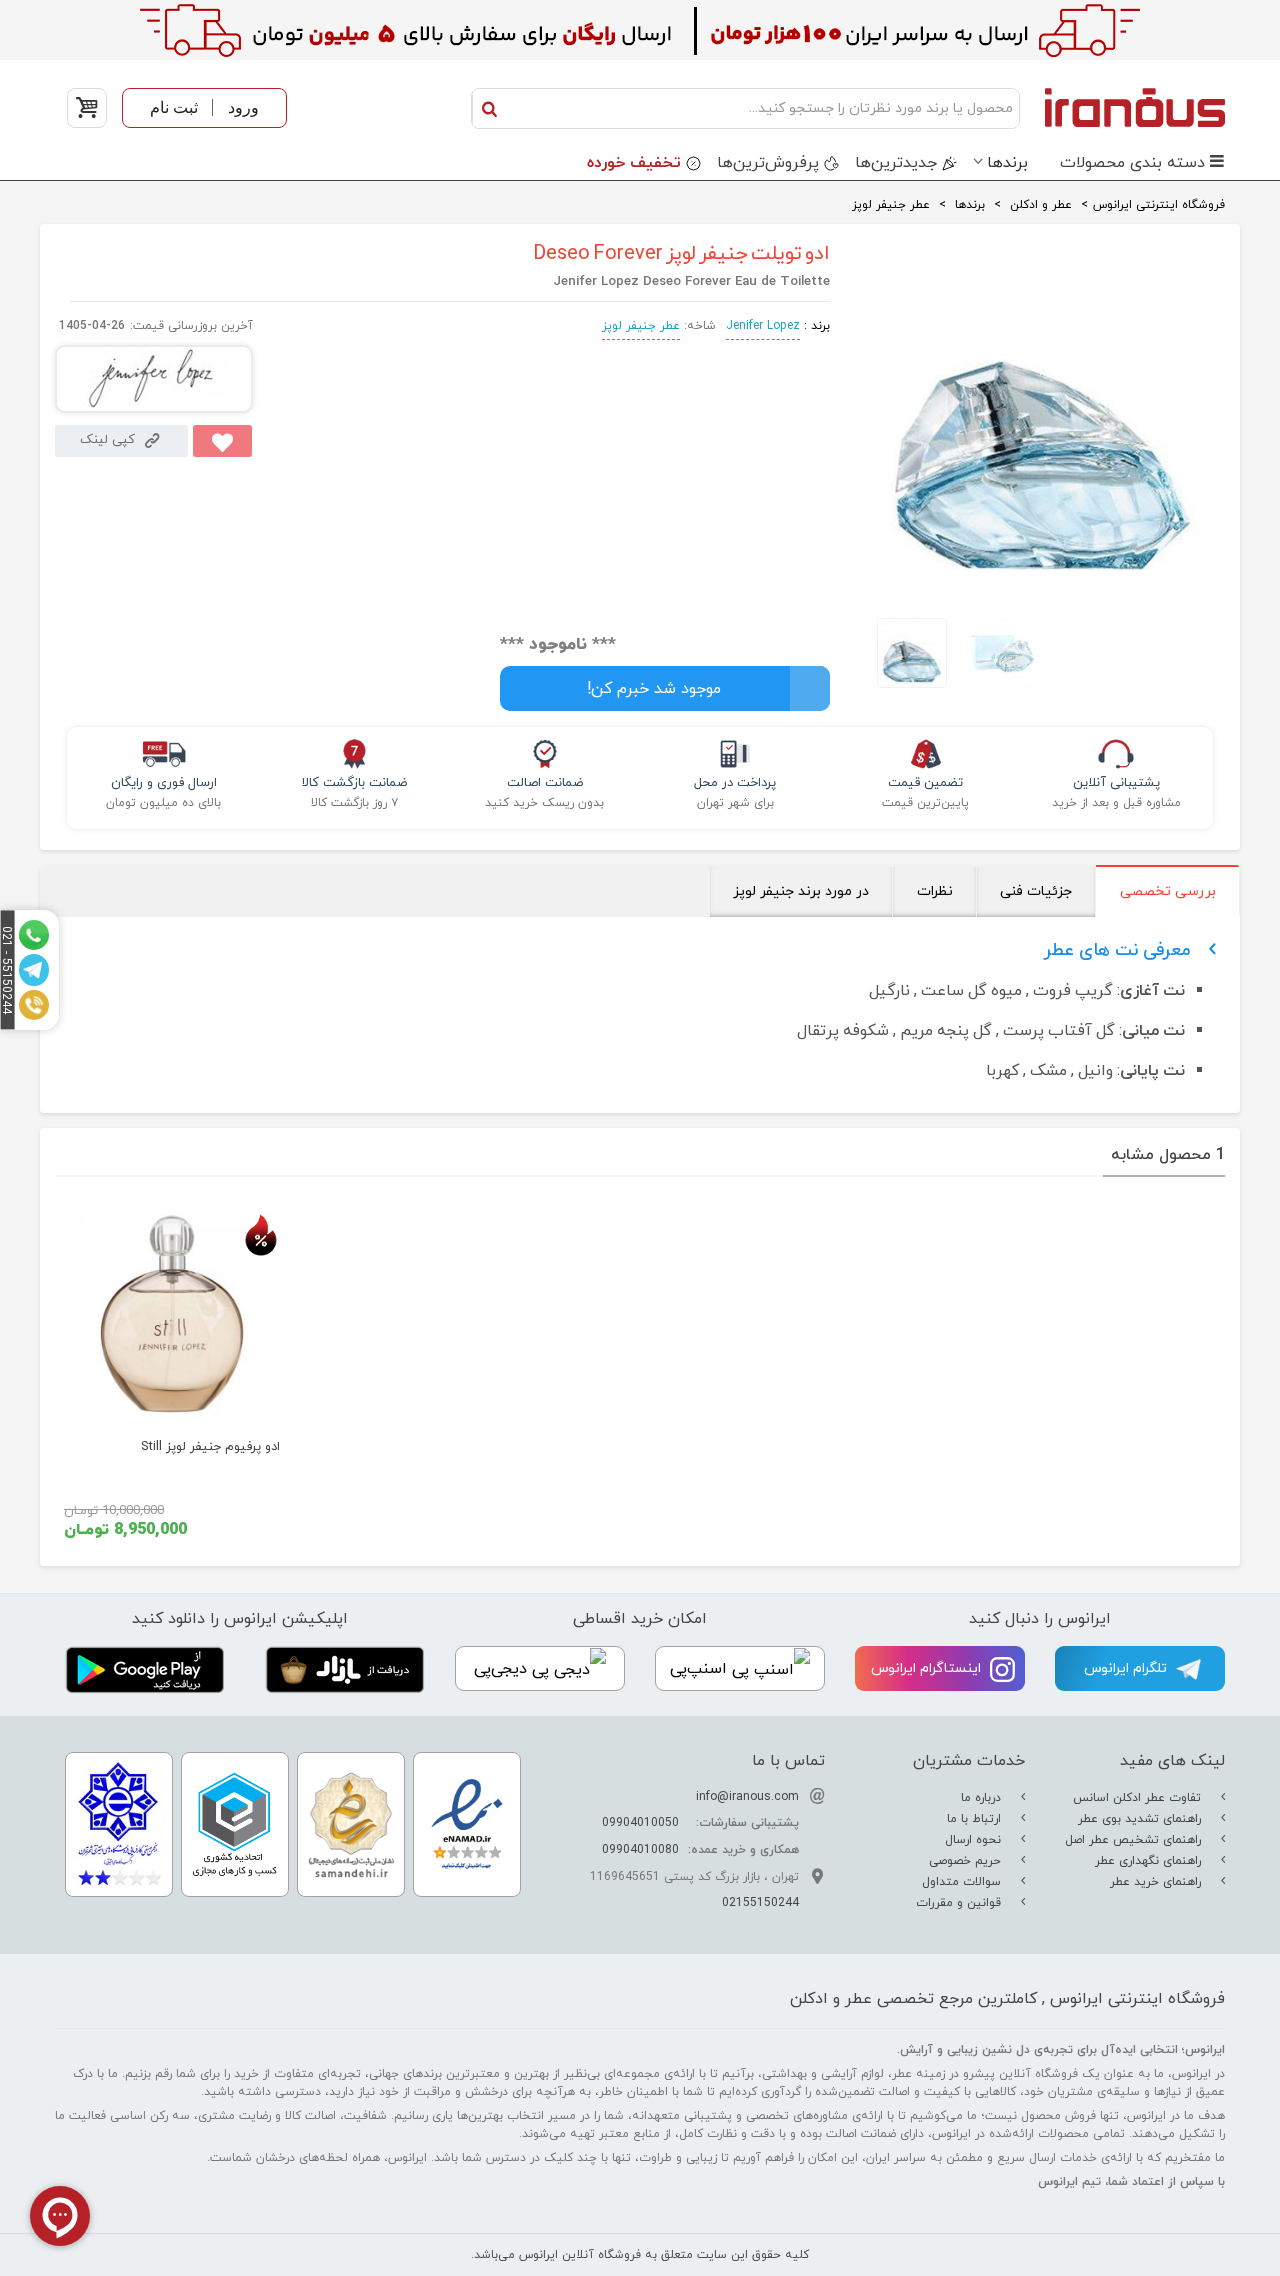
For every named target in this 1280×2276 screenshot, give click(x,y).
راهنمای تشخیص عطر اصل (1135, 1840)
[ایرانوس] (1127, 107)
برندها (1007, 163)
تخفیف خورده (634, 163)
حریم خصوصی (967, 1861)
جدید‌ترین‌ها (896, 163)
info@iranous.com (747, 1797)
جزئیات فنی (1036, 891)
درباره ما (983, 1798)
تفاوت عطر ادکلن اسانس (1139, 1798)
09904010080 (640, 1850)
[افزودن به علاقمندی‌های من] (222, 441)
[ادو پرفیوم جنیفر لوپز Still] (172, 1314)
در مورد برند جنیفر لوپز (801, 891)
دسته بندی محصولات (1132, 163)
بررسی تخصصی (1168, 891)
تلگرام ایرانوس (1127, 1668)
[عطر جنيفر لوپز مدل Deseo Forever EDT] (1042, 585)
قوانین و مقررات (960, 1903)
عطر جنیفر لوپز (641, 326)
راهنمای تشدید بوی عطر (1141, 1819)
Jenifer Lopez (763, 326)
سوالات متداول (963, 1882)
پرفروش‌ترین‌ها (768, 163)
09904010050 (640, 1823)
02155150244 (760, 1903)
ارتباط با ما (976, 1819)
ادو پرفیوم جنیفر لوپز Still (210, 1447)
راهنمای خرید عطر (1157, 1882)
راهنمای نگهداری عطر (1150, 1861)
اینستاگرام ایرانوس (928, 1668)
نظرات (935, 891)
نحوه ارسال (975, 1840)
